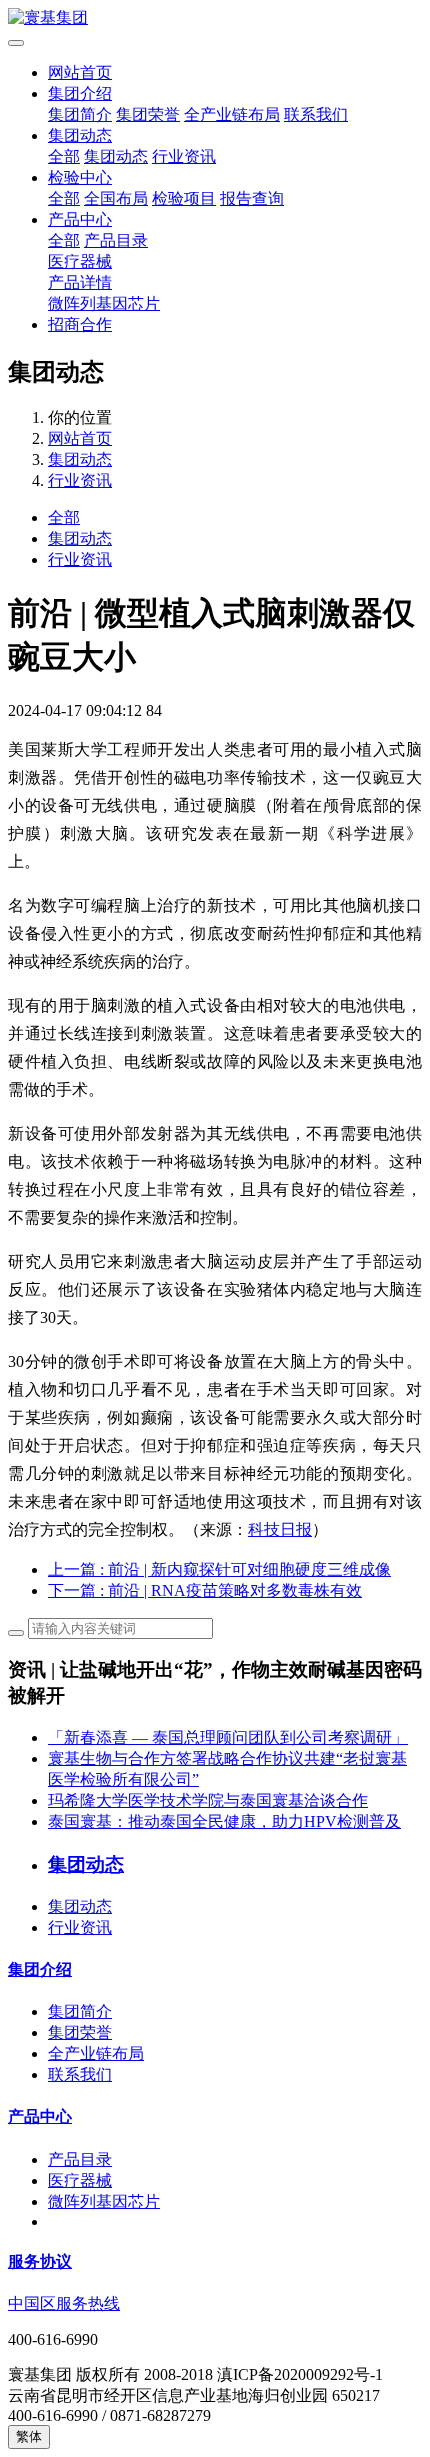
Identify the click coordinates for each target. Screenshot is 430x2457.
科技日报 (280, 1529)
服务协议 (40, 2261)
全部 (64, 156)
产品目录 (116, 240)
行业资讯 (184, 156)
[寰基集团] (215, 18)
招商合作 (80, 324)
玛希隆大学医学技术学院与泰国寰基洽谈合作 (208, 1800)
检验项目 (184, 198)
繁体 (29, 2436)
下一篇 (205, 1590)
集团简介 (80, 114)
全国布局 (116, 198)
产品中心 (80, 219)
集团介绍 (80, 93)
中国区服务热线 (64, 2303)
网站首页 (80, 72)
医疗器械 (80, 261)
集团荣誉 (148, 114)
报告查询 (252, 198)
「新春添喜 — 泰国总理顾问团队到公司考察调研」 (228, 1737)
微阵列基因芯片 (104, 303)
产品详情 (80, 282)
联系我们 (316, 114)
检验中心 (80, 177)
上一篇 (219, 1569)
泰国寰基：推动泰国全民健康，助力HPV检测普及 (224, 1821)
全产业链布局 (232, 114)
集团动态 (80, 135)
